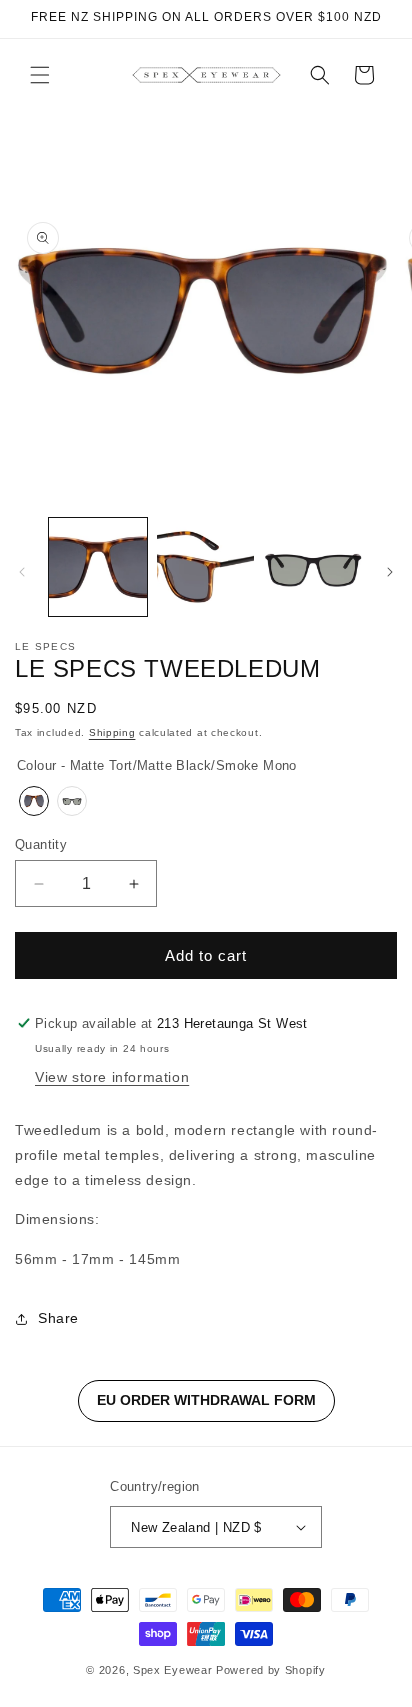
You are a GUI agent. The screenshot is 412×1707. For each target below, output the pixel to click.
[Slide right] (390, 572)
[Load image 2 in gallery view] (206, 567)
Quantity (41, 844)
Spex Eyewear (172, 1670)
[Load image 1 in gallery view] (98, 567)
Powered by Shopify (271, 1670)
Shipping (112, 732)
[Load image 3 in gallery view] (313, 567)
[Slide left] (22, 572)
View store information (112, 1077)
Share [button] (58, 1318)
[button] (40, 75)
